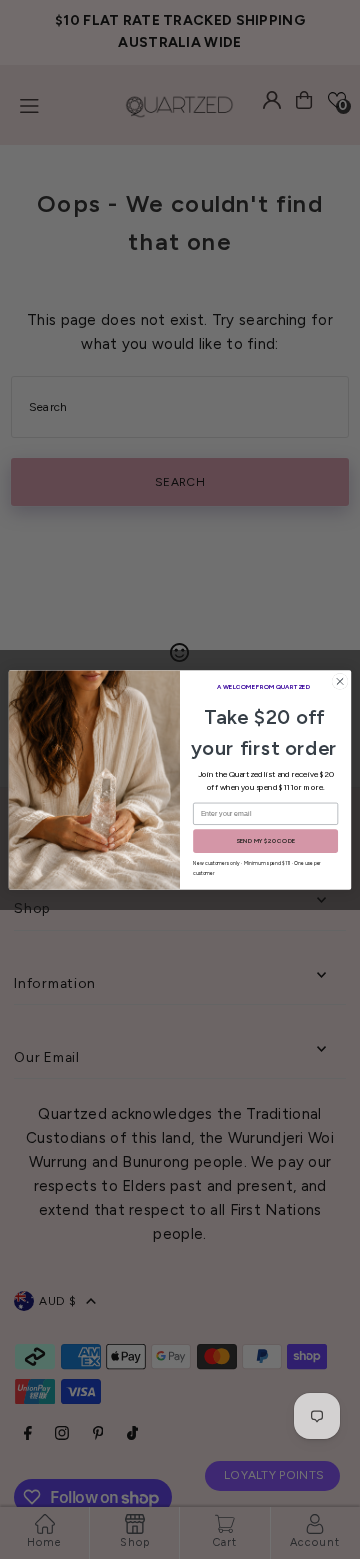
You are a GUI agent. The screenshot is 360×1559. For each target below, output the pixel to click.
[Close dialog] (339, 680)
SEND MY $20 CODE (266, 840)
